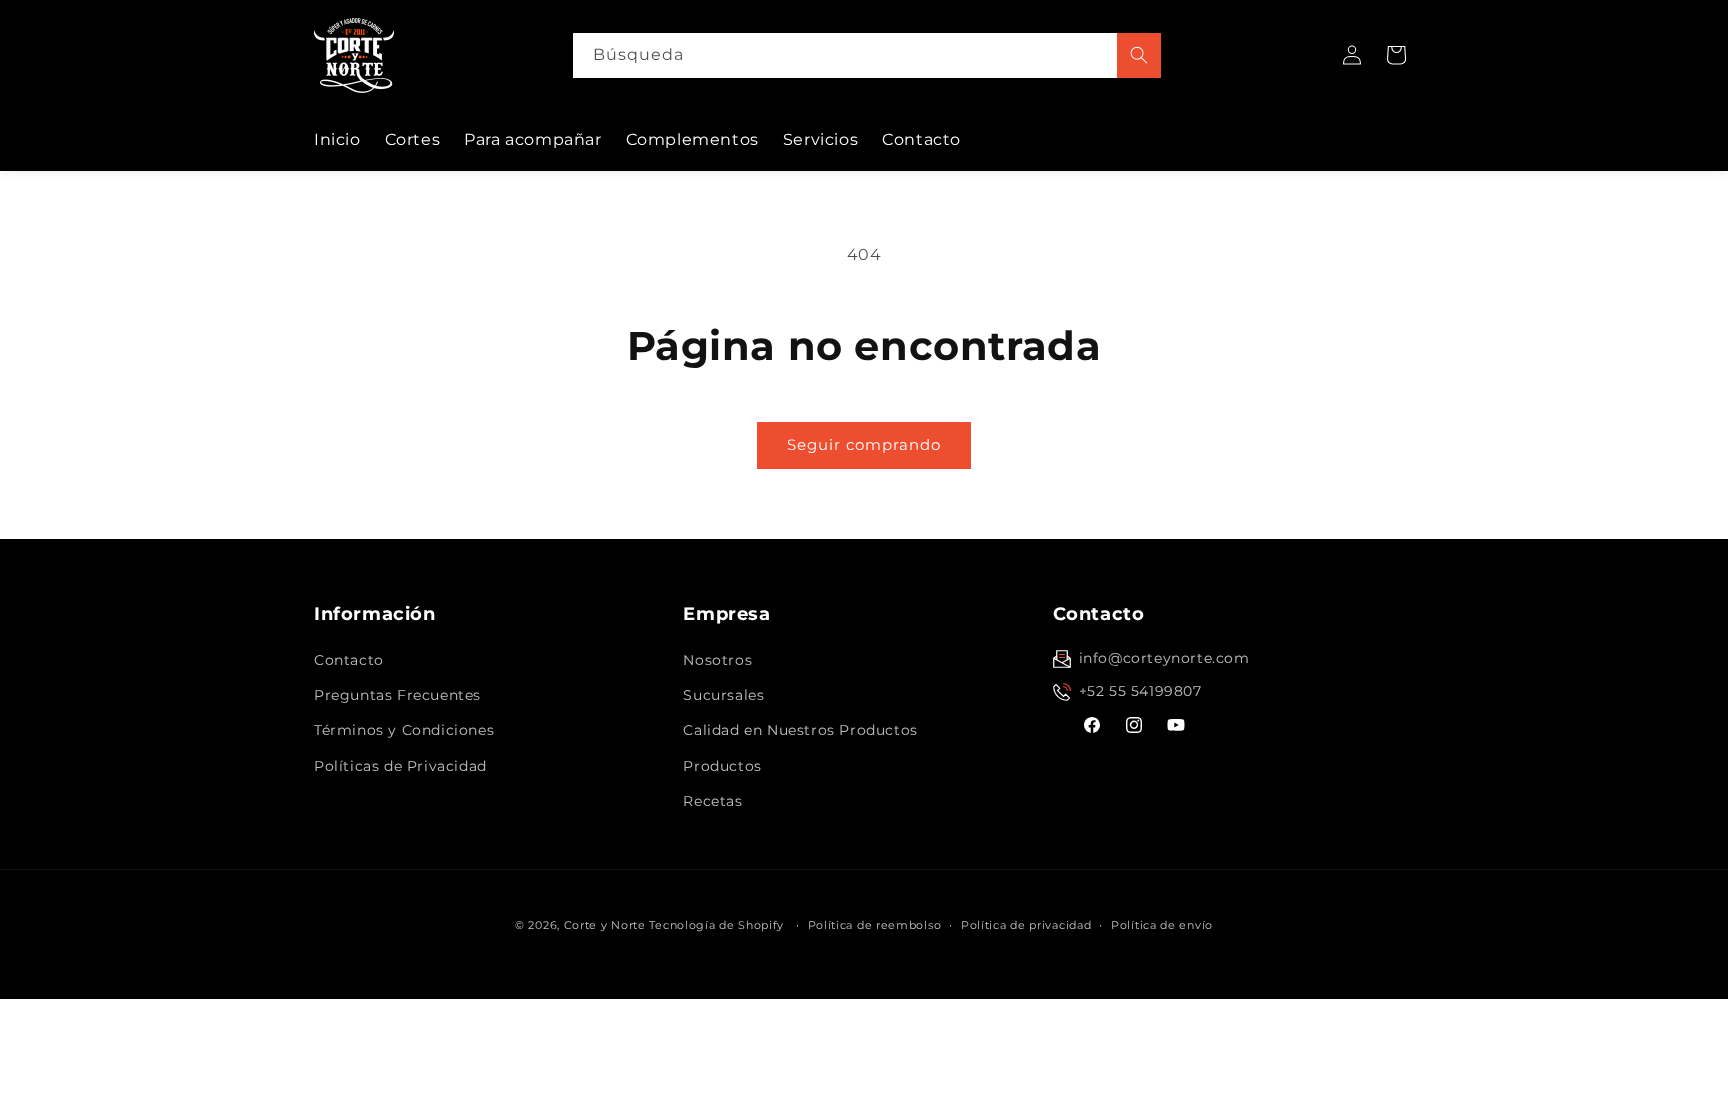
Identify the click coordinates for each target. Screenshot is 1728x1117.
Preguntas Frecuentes (397, 695)
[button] (1396, 55)
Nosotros (717, 660)
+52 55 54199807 (1140, 691)
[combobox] (867, 55)
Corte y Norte (605, 925)
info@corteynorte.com (1164, 658)
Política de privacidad (1026, 925)
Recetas (712, 801)
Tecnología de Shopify (716, 925)
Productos (722, 766)
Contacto (349, 660)
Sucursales (723, 695)
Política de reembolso (875, 925)
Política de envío (1162, 925)
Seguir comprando (864, 444)
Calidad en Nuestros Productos (800, 730)
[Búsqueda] (1139, 55)
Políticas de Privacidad (400, 766)
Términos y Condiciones (404, 730)
